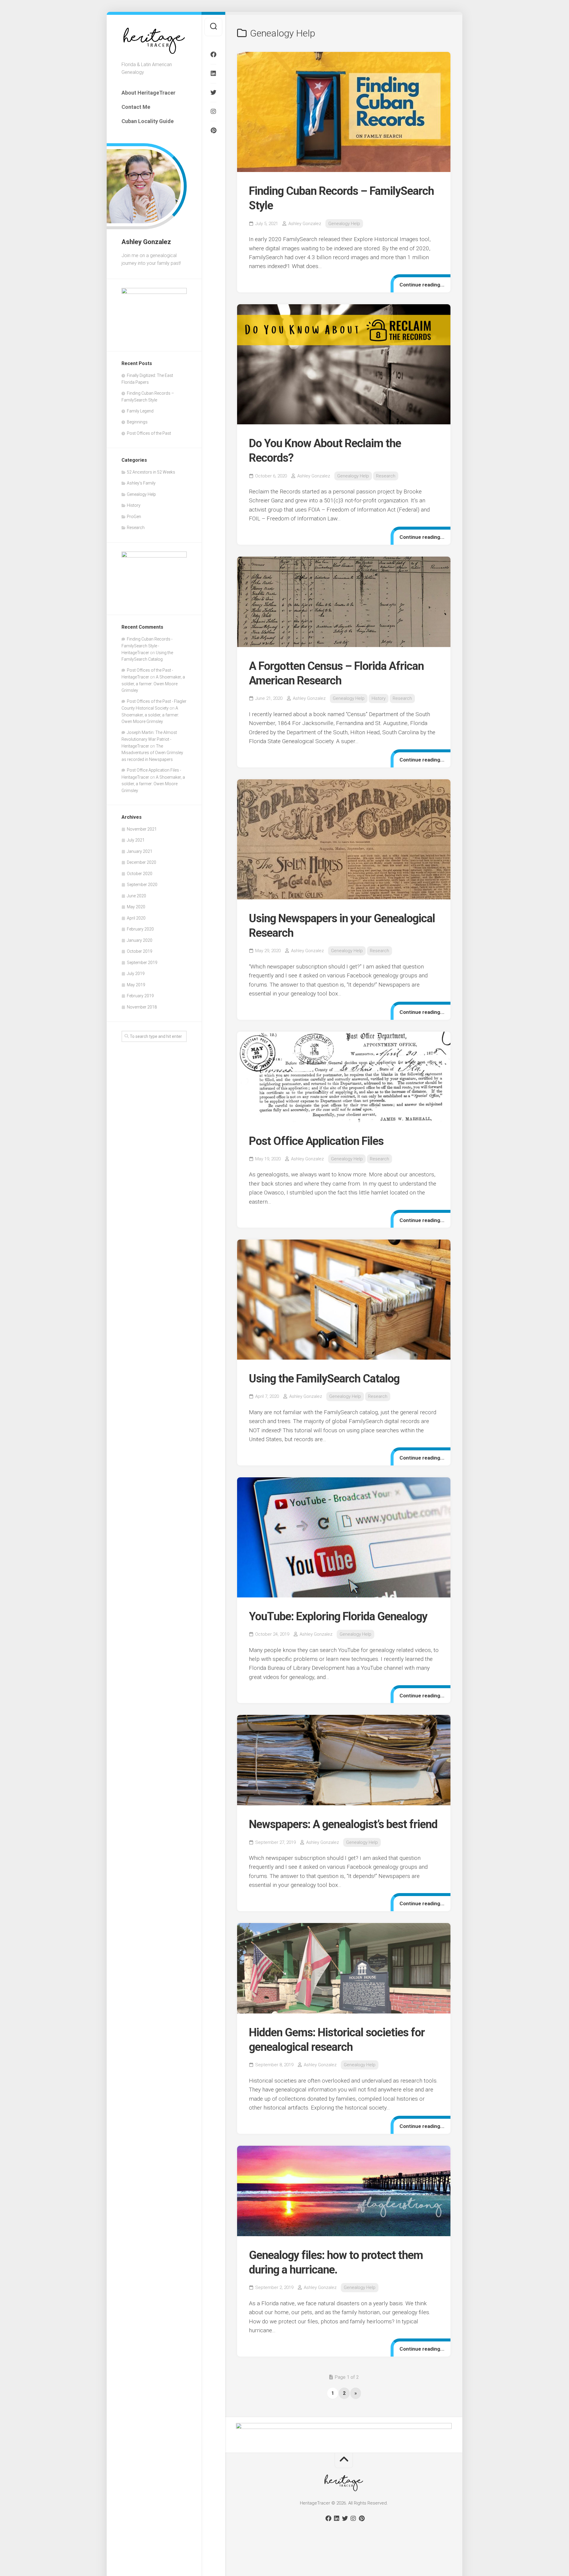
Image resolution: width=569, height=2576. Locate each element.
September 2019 (142, 963)
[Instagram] (213, 111)
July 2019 (136, 974)
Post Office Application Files (316, 1141)
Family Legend (140, 411)
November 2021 (142, 829)
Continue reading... (422, 285)
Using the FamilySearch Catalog (324, 1379)
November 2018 (142, 1007)
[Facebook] (213, 55)
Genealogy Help (141, 494)
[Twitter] (213, 93)
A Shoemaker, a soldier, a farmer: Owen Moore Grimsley (153, 684)
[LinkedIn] (213, 74)
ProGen (134, 517)
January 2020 (140, 940)
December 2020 (142, 862)
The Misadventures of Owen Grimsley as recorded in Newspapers (152, 753)
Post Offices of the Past (149, 433)
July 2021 (136, 840)
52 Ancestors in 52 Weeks (151, 472)
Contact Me (136, 107)
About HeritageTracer (148, 93)
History (134, 505)
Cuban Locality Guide (148, 121)
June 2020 (136, 896)
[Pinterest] (213, 130)
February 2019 (140, 996)
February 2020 (140, 929)
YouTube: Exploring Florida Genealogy (338, 1616)
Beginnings (137, 422)
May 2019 (136, 985)
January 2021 (140, 851)
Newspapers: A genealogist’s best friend (343, 1824)
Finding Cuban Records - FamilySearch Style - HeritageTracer (147, 646)
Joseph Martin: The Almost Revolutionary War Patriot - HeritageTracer (149, 739)
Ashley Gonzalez (305, 224)
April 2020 (136, 918)
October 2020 (140, 874)
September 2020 (142, 885)
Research (136, 528)
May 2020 (136, 907)
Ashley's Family (141, 483)
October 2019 (140, 951)
